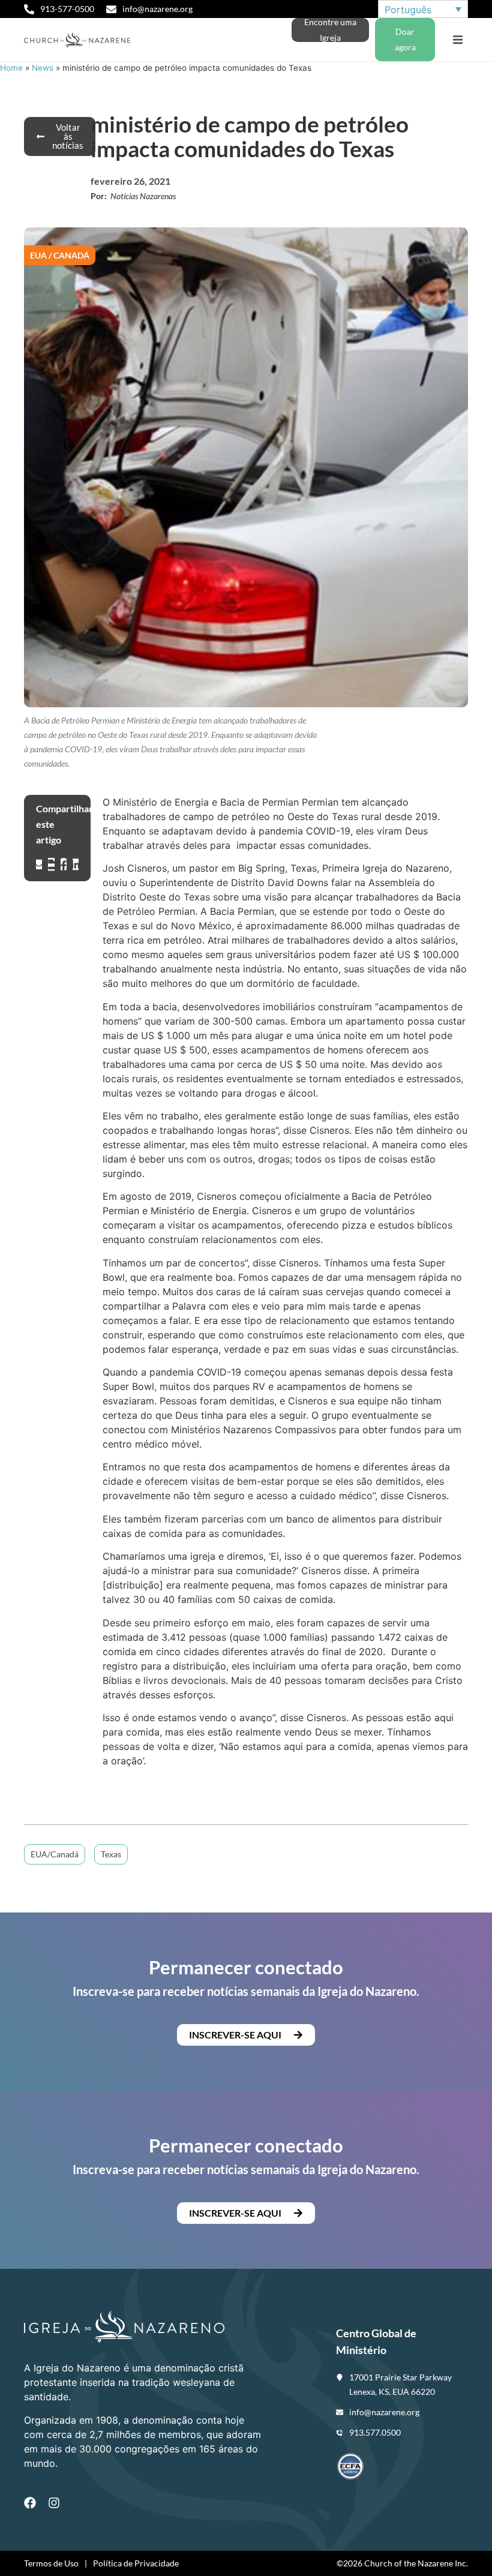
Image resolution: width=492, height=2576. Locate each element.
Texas (111, 1854)
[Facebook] (30, 2503)
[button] (457, 40)
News (43, 68)
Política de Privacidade (136, 2563)
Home (11, 68)
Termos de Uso (51, 2563)
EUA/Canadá (55, 1854)
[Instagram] (54, 2503)
